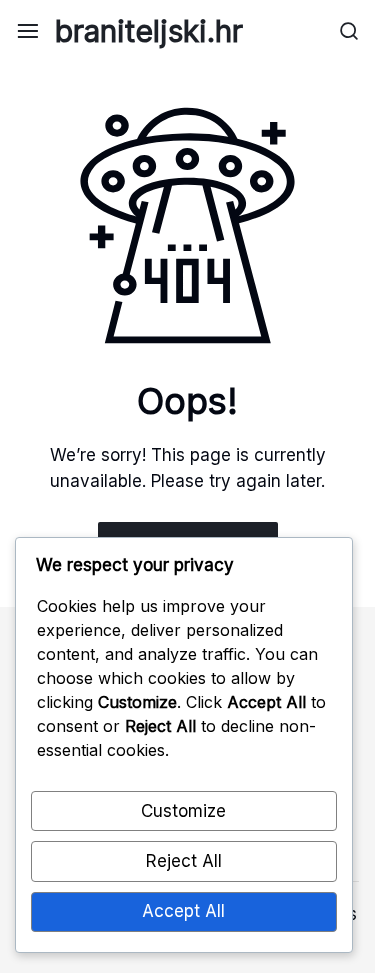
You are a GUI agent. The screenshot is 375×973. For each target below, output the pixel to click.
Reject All (184, 861)
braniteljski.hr (149, 31)
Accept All (183, 911)
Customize (183, 811)
